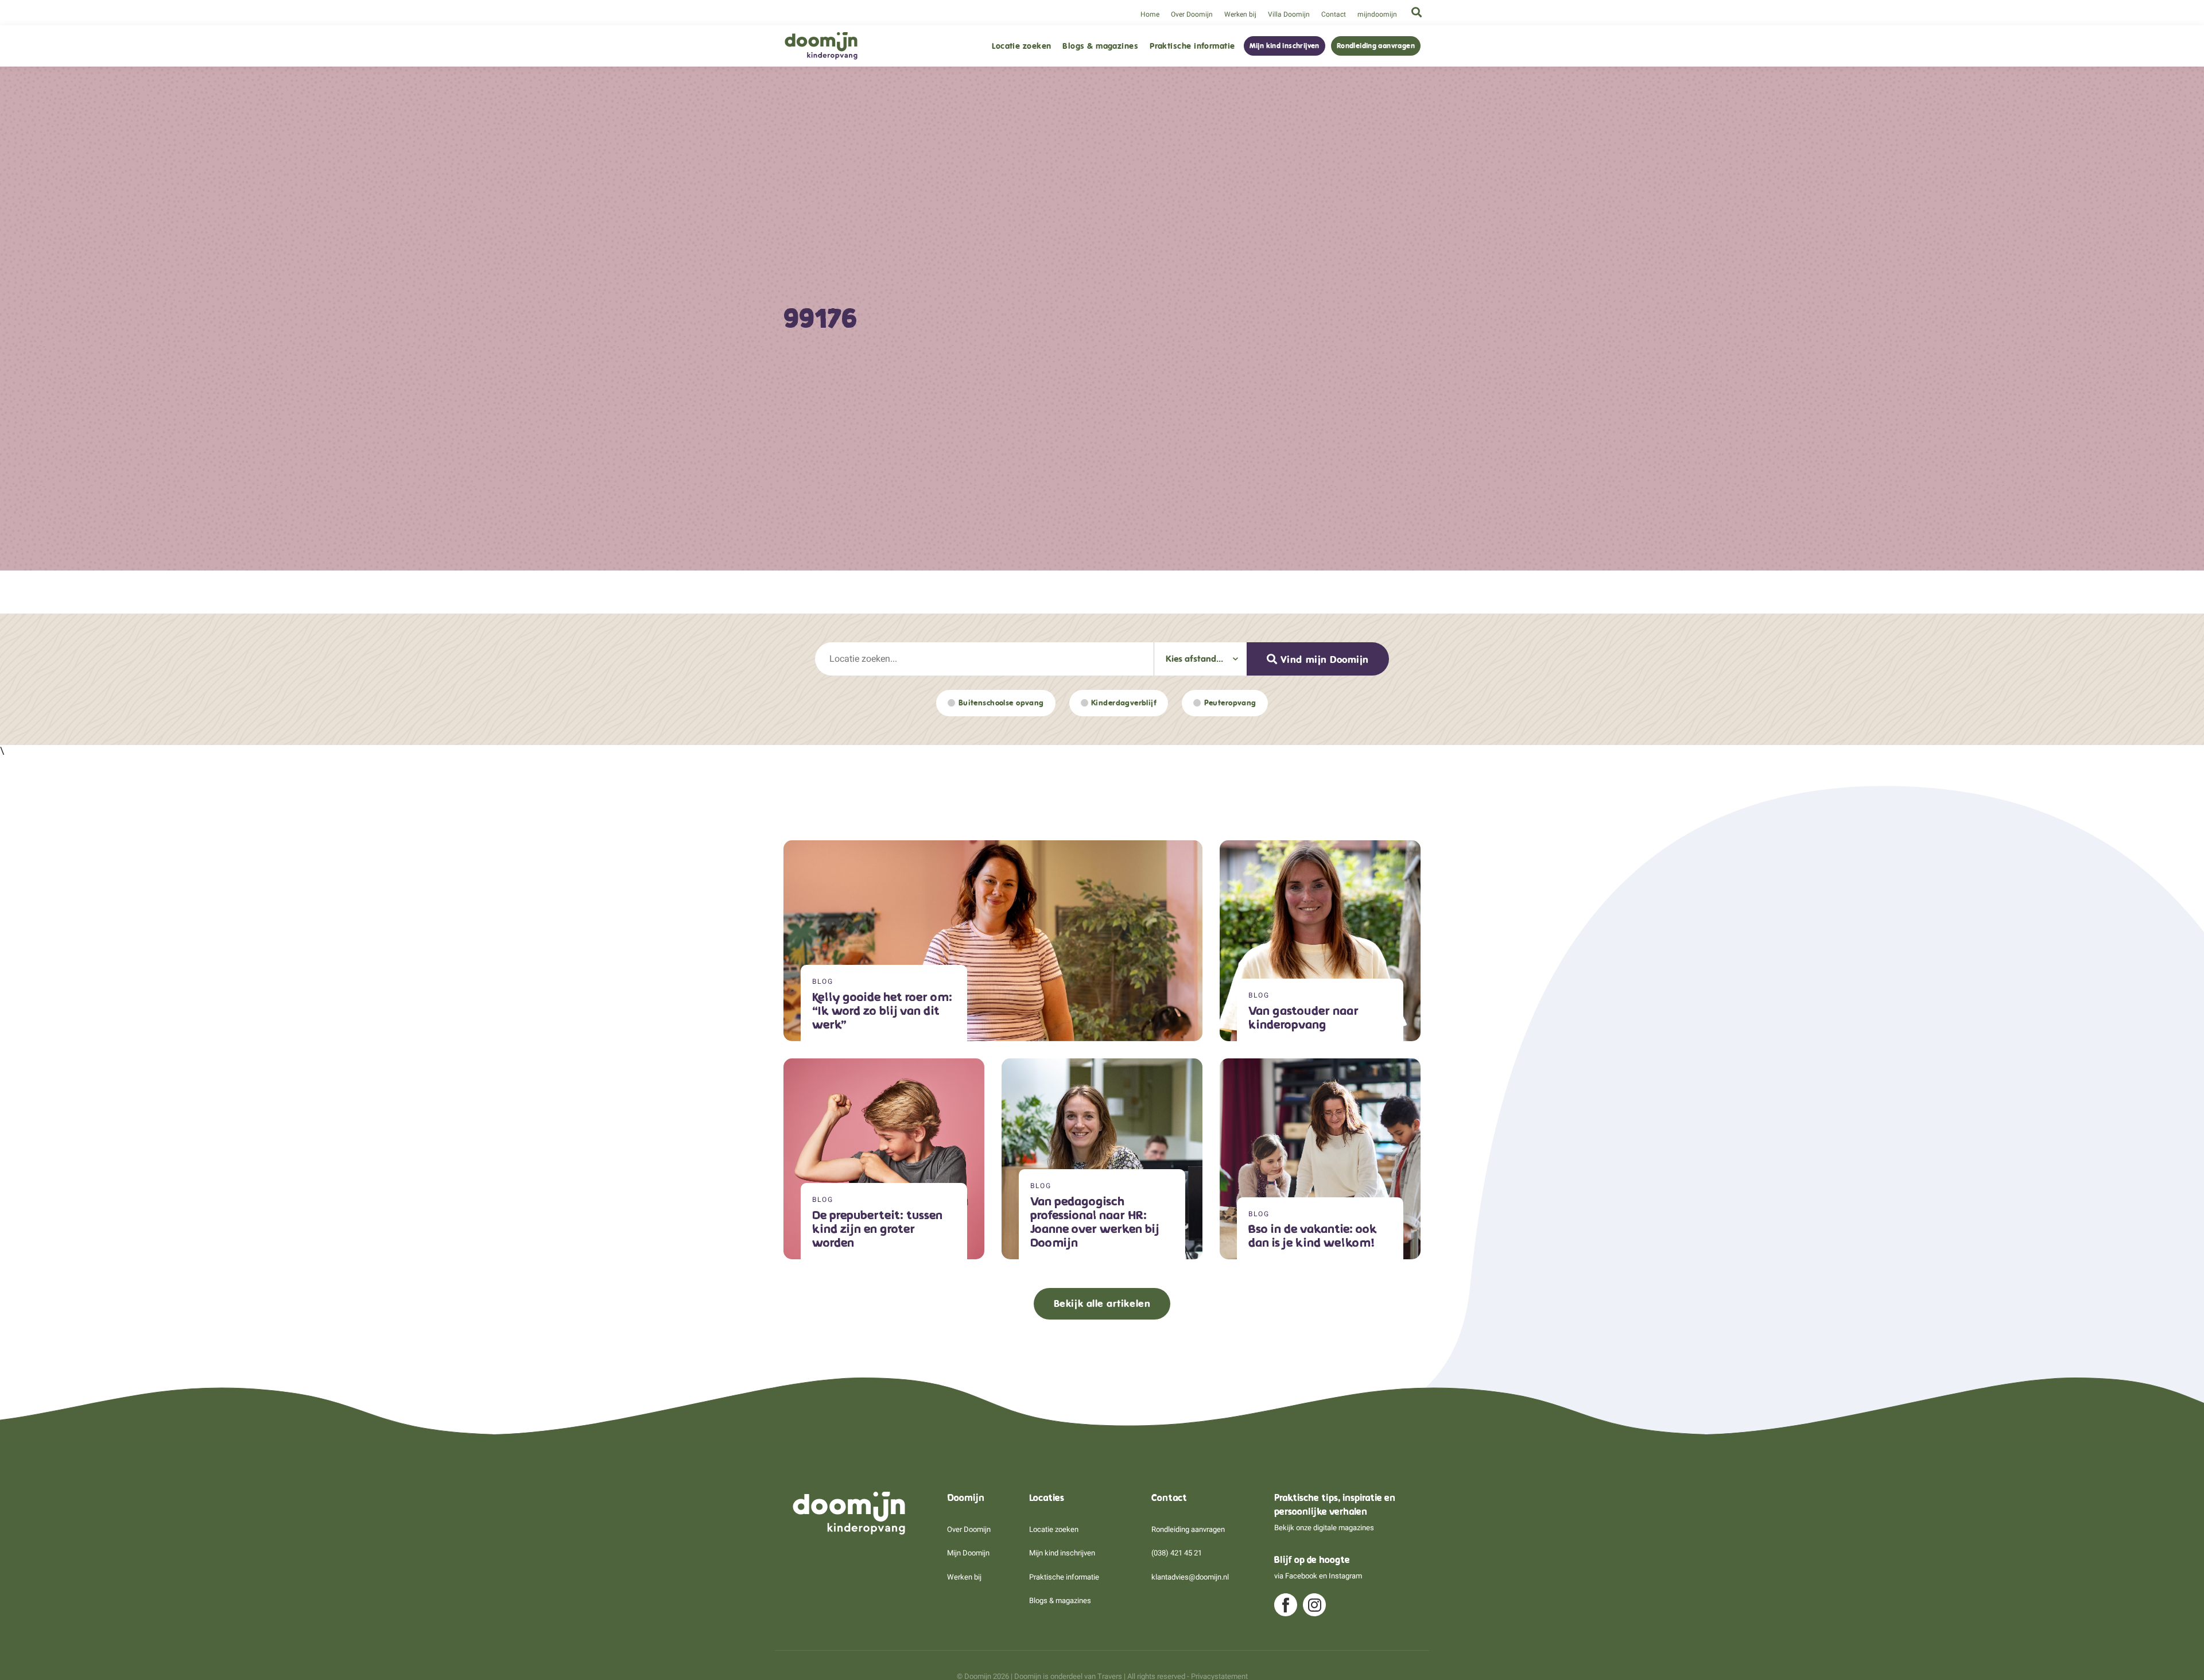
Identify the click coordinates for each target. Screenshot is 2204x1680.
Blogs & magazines (1100, 46)
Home (1150, 14)
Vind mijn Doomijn (1325, 659)
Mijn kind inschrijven (1285, 46)
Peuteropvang (1230, 703)
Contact (1334, 14)
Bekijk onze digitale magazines (1324, 1528)
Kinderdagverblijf (1124, 703)
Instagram (1345, 1576)
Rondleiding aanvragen (1376, 46)
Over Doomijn (1192, 14)
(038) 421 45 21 (1177, 1553)
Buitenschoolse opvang (1001, 703)
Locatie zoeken (1021, 46)
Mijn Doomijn (968, 1553)
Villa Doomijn (1289, 14)
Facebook (1301, 1576)
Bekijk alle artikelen (1102, 1303)
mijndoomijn (1377, 14)
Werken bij (1240, 14)
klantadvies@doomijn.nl (1190, 1577)
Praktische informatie (1192, 46)
